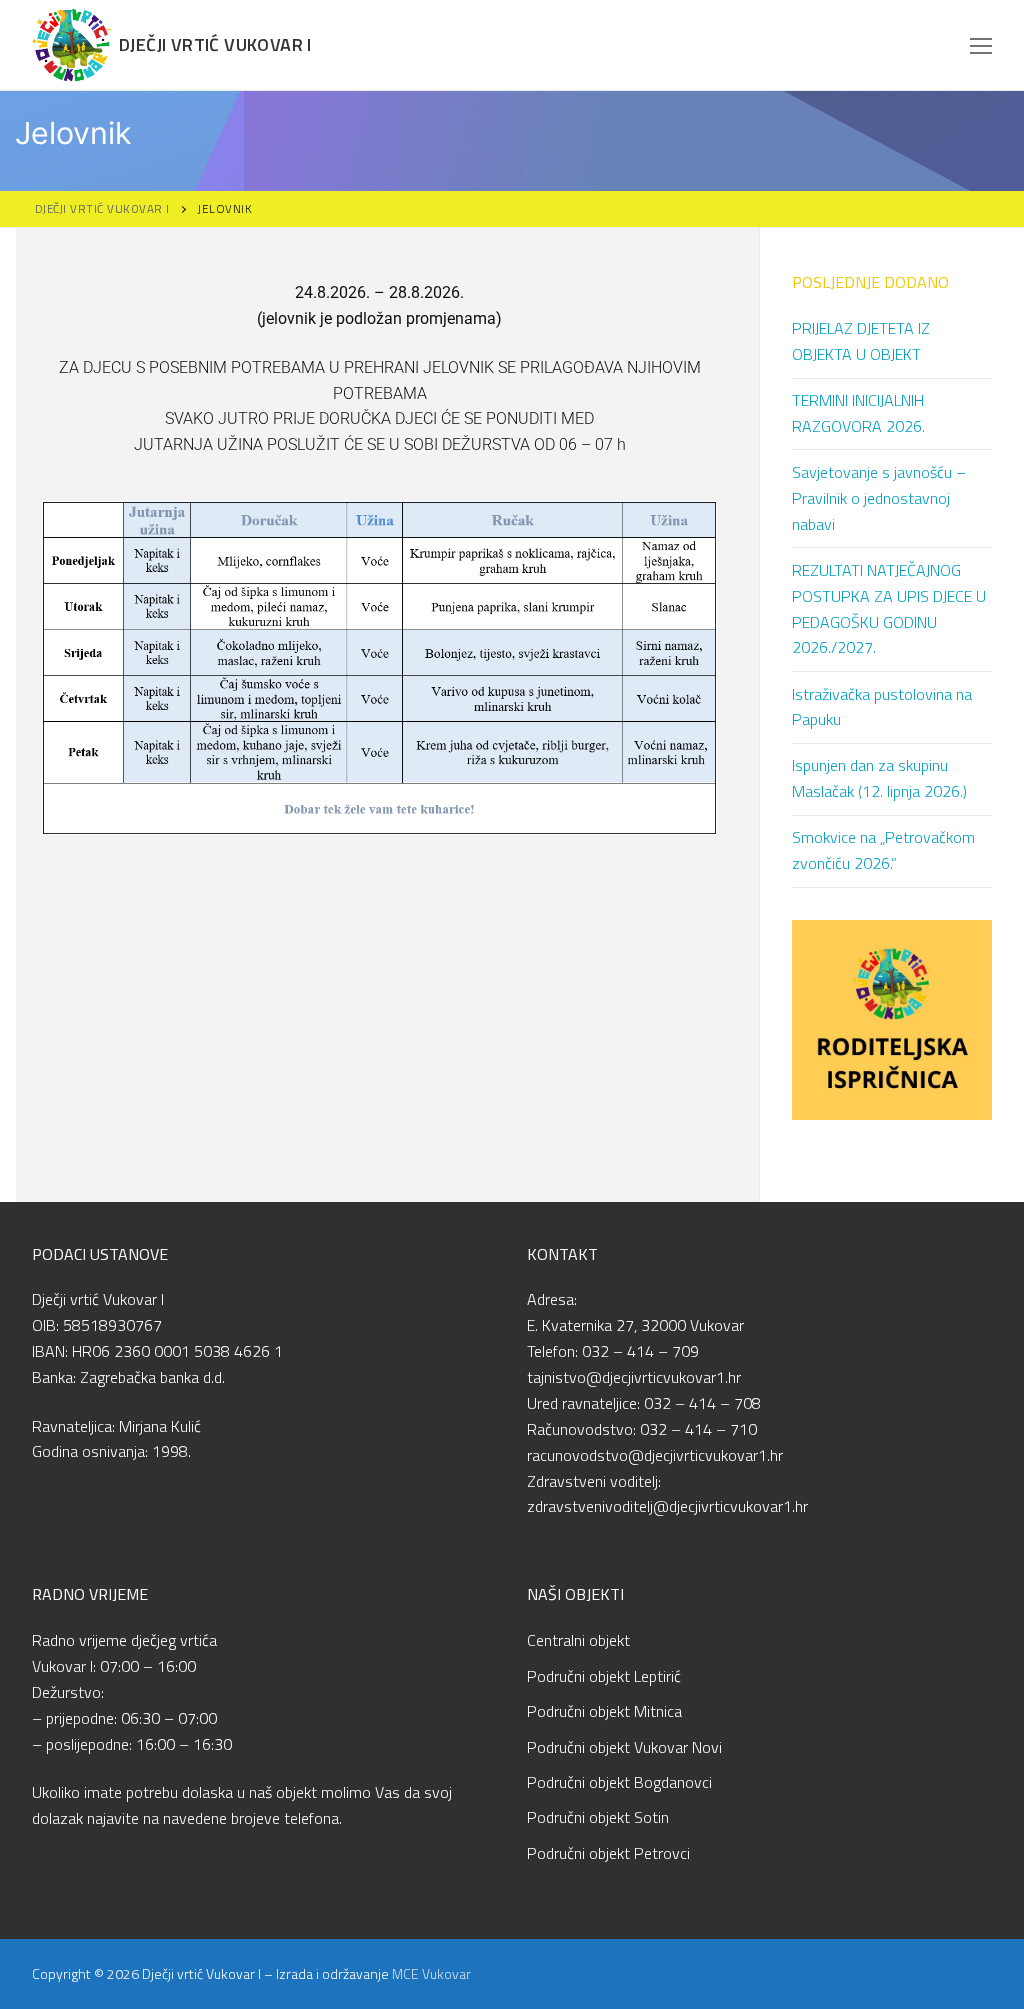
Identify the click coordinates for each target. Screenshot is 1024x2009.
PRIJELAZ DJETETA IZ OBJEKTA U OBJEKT (861, 341)
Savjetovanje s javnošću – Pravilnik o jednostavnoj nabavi (879, 498)
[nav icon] (981, 45)
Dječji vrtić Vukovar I (215, 45)
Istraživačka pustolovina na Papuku (882, 707)
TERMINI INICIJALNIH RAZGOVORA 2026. (858, 413)
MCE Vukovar (431, 1973)
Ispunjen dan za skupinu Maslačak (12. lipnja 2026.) (879, 778)
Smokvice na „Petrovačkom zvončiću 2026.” (883, 850)
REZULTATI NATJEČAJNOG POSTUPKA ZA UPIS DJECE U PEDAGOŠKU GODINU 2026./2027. (889, 609)
